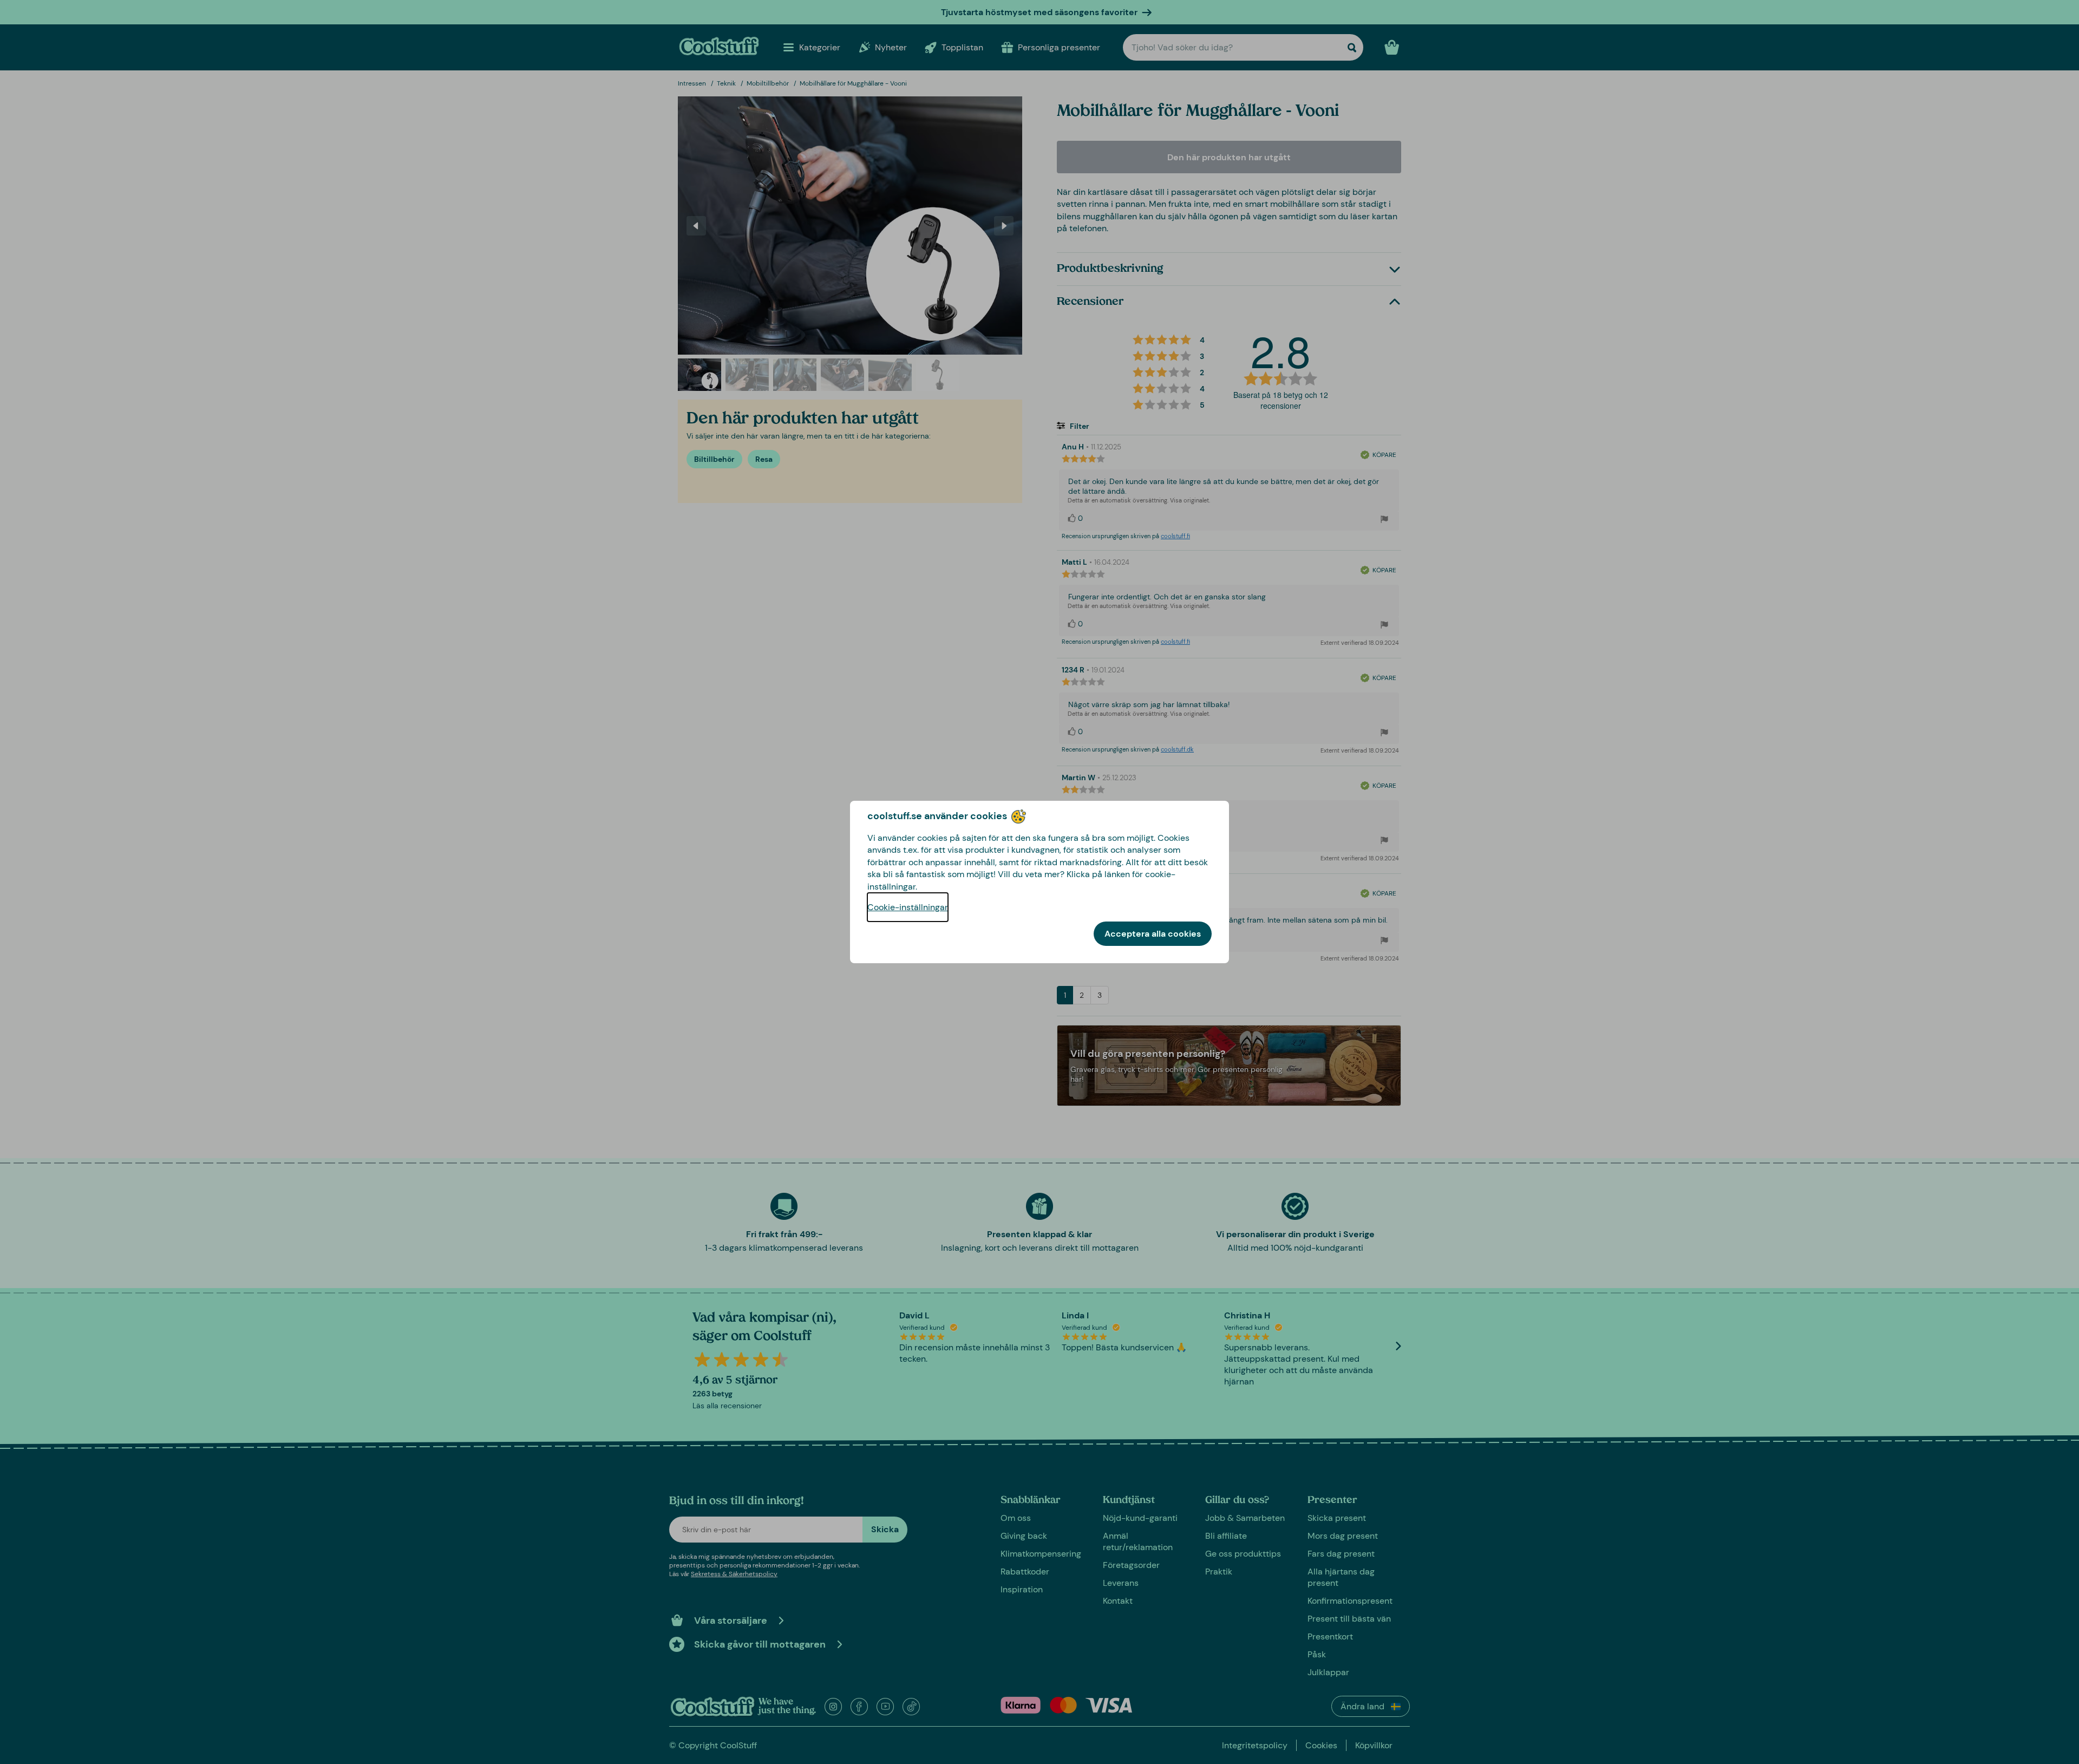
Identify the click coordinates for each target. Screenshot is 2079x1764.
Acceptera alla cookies (1153, 934)
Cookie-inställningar (908, 907)
